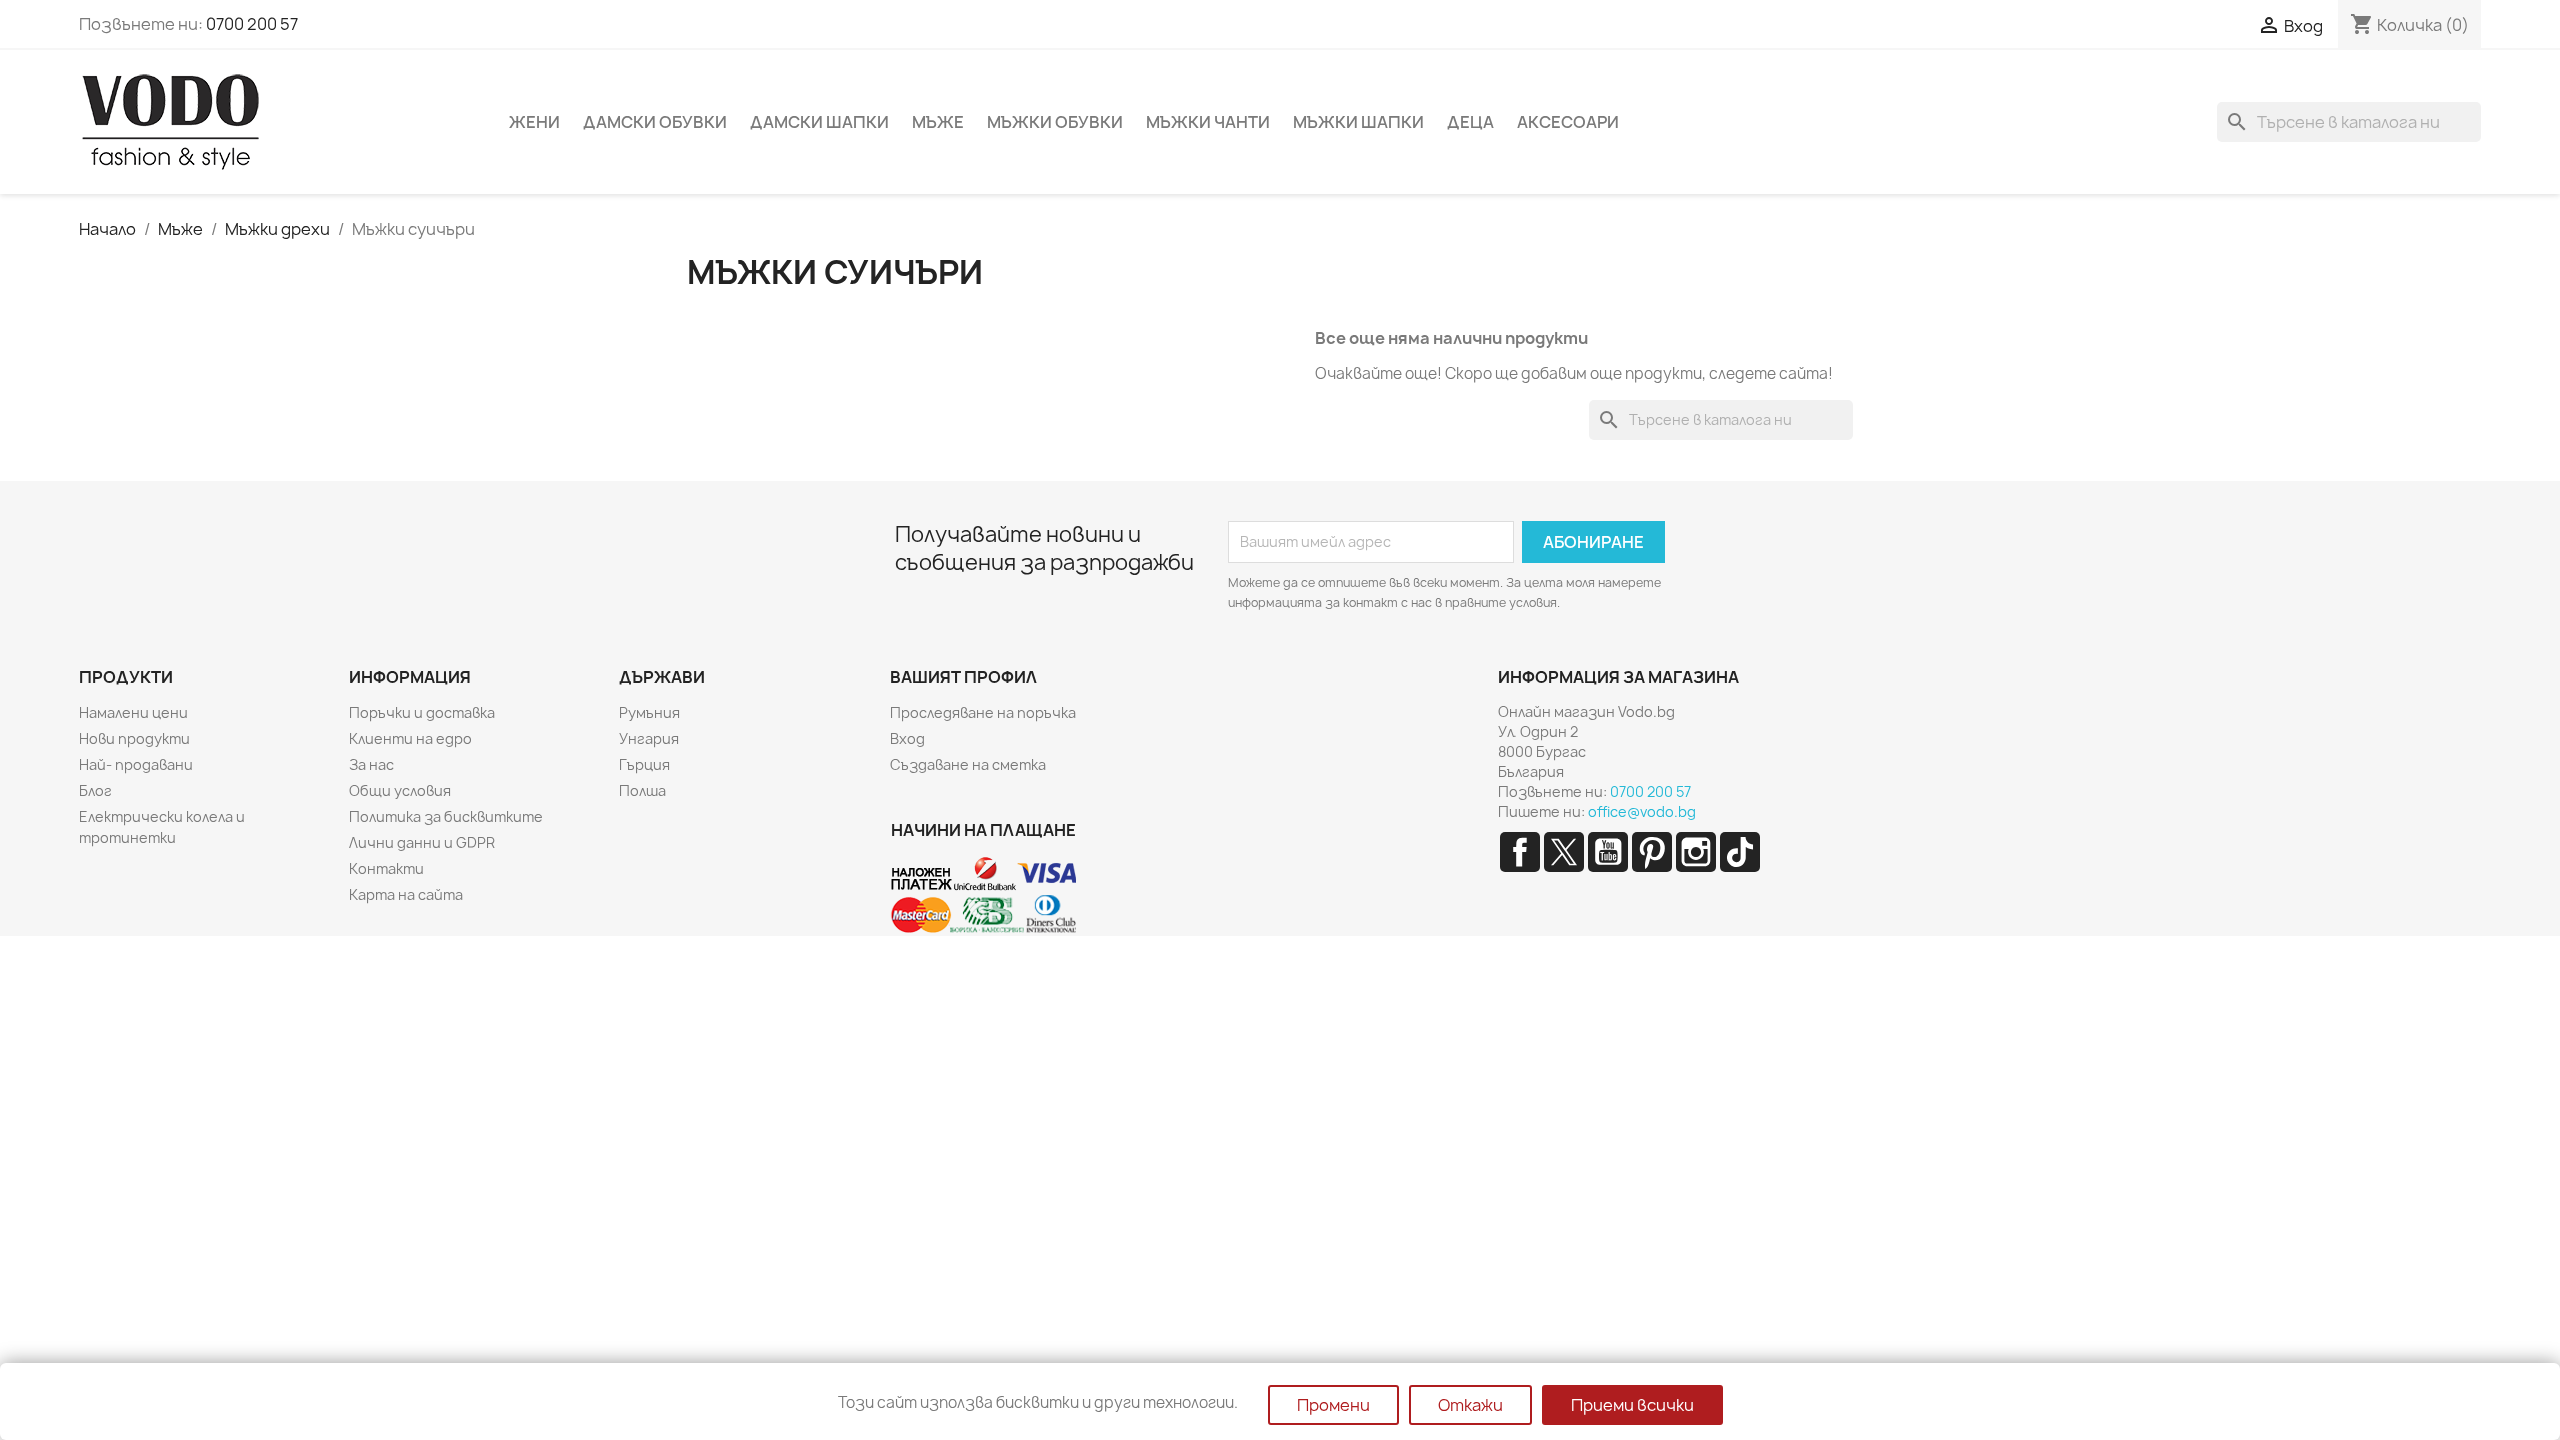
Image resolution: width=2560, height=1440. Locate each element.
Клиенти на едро (410, 738)
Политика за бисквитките (446, 816)
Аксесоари (1568, 122)
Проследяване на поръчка (983, 712)
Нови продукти (134, 738)
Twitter (1564, 852)
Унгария (649, 738)
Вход (907, 738)
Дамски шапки (819, 122)
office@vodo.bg (1642, 811)
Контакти (386, 868)
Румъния (649, 712)
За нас (371, 764)
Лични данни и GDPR (422, 842)
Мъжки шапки (1358, 122)
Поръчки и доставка (422, 712)
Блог (95, 790)
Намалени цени (133, 712)
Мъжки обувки (1055, 122)
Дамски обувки (655, 122)
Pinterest (1652, 852)
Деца (1470, 122)
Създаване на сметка (968, 764)
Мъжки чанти (1208, 122)
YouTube (1608, 852)
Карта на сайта (406, 894)
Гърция (644, 764)
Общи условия (400, 790)
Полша (642, 790)
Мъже (938, 122)
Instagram (1696, 852)
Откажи (1470, 1405)
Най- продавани (136, 764)
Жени (534, 122)
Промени (1333, 1405)
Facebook (1520, 852)
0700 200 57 (252, 24)
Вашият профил (963, 677)
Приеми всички (1632, 1405)
